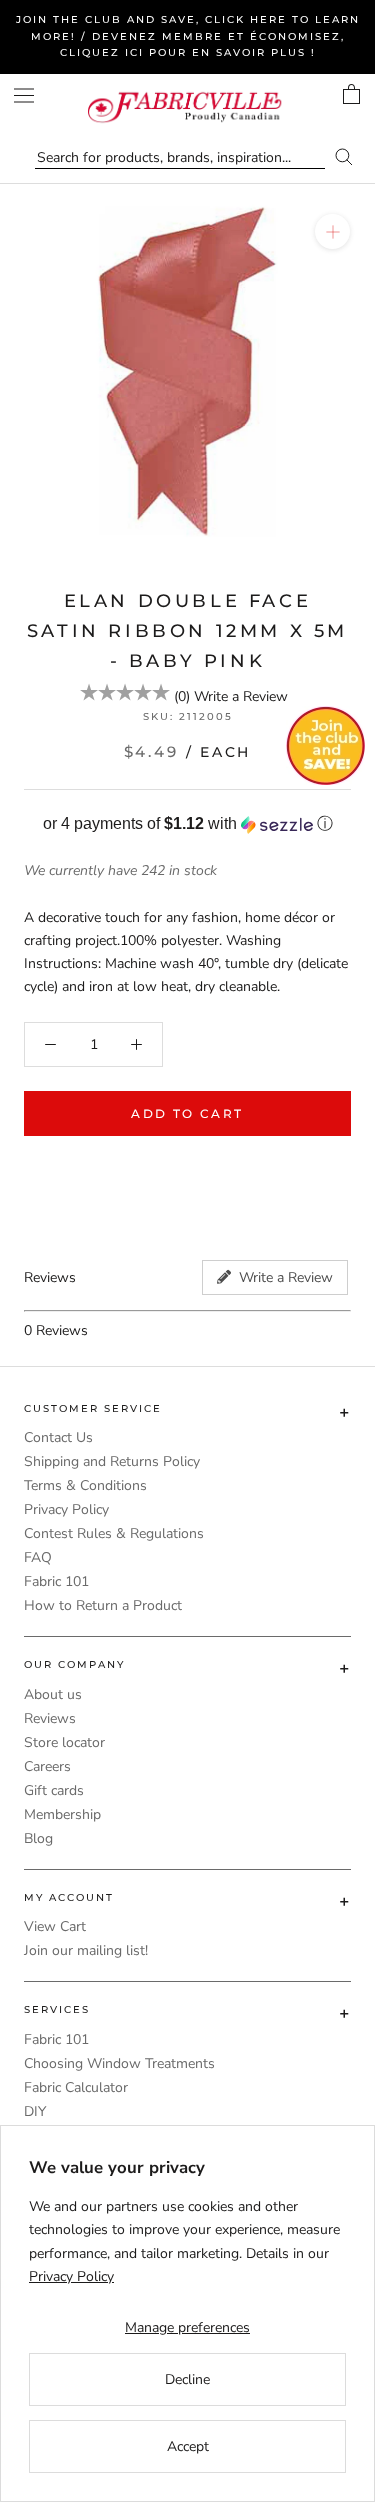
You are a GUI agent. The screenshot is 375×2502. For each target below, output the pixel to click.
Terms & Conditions (85, 1485)
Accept (188, 2446)
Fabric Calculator (76, 2087)
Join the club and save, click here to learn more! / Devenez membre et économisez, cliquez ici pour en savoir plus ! (188, 36)
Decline (187, 2379)
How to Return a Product (103, 1605)
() (182, 696)
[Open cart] (351, 94)
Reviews (50, 1718)
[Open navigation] (24, 95)
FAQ (38, 1557)
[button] (187, 824)
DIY (35, 2111)
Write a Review (241, 696)
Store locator (64, 1742)
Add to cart (187, 1113)
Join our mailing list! (86, 1950)
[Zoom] (332, 231)
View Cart (55, 1926)
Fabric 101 (56, 1581)
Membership (62, 1814)
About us (53, 1694)
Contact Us (58, 1437)
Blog (38, 1838)
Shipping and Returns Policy (112, 1461)
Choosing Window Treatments (119, 2063)
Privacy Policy (66, 1509)
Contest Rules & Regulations (114, 1533)
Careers (47, 1766)
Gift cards (54, 1790)
